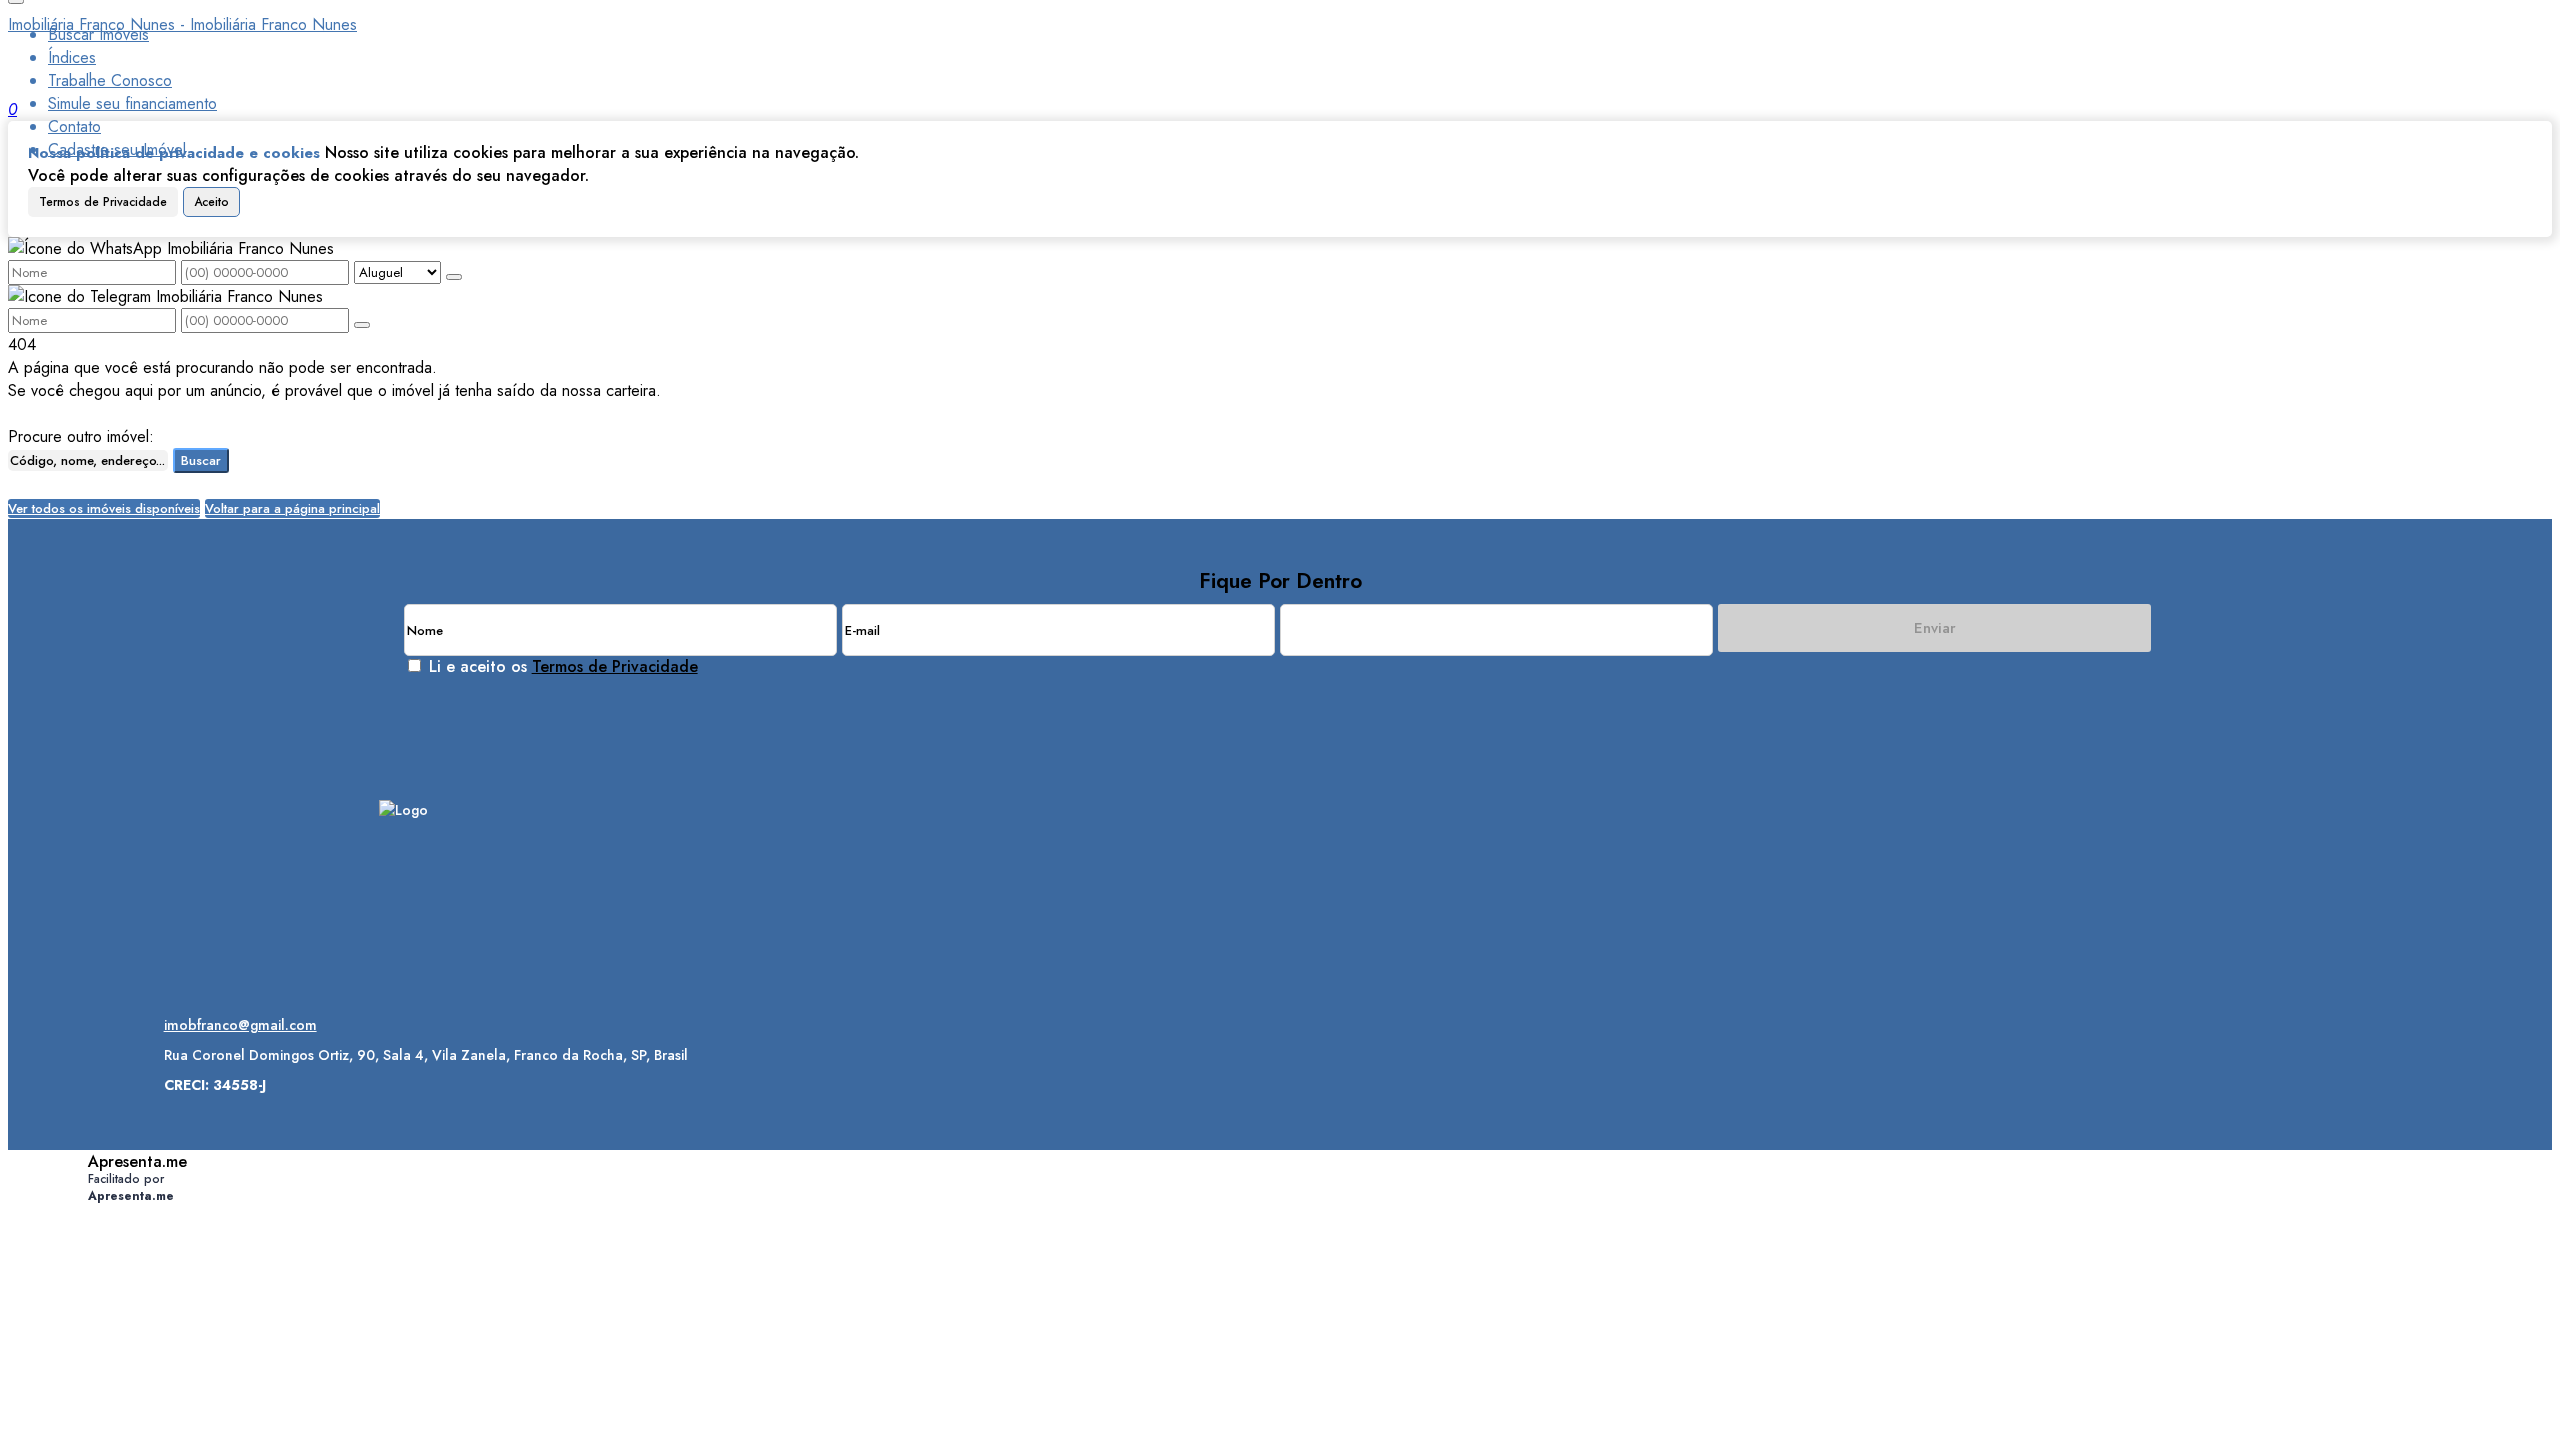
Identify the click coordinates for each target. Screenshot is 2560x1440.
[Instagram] (403, 882)
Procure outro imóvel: (81, 436)
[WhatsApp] (403, 952)
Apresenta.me (137, 1161)
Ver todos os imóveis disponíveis (104, 508)
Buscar (201, 460)
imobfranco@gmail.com (240, 1025)
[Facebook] (403, 917)
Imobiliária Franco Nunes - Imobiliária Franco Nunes (182, 24)
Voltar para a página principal (292, 508)
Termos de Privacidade (103, 202)
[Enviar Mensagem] (362, 325)
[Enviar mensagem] (454, 277)
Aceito (211, 202)
